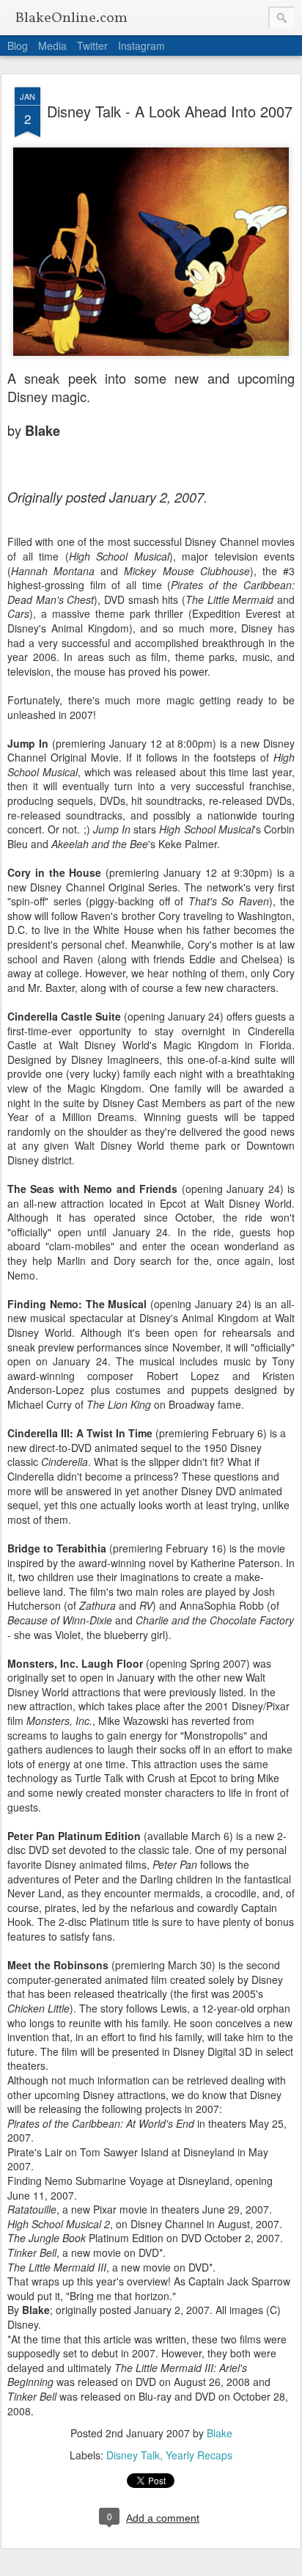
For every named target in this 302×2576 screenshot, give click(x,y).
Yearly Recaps (199, 2455)
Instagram (141, 45)
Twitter (92, 45)
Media (52, 45)
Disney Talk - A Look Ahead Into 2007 (170, 111)
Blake (220, 2433)
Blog (18, 45)
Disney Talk (133, 2455)
